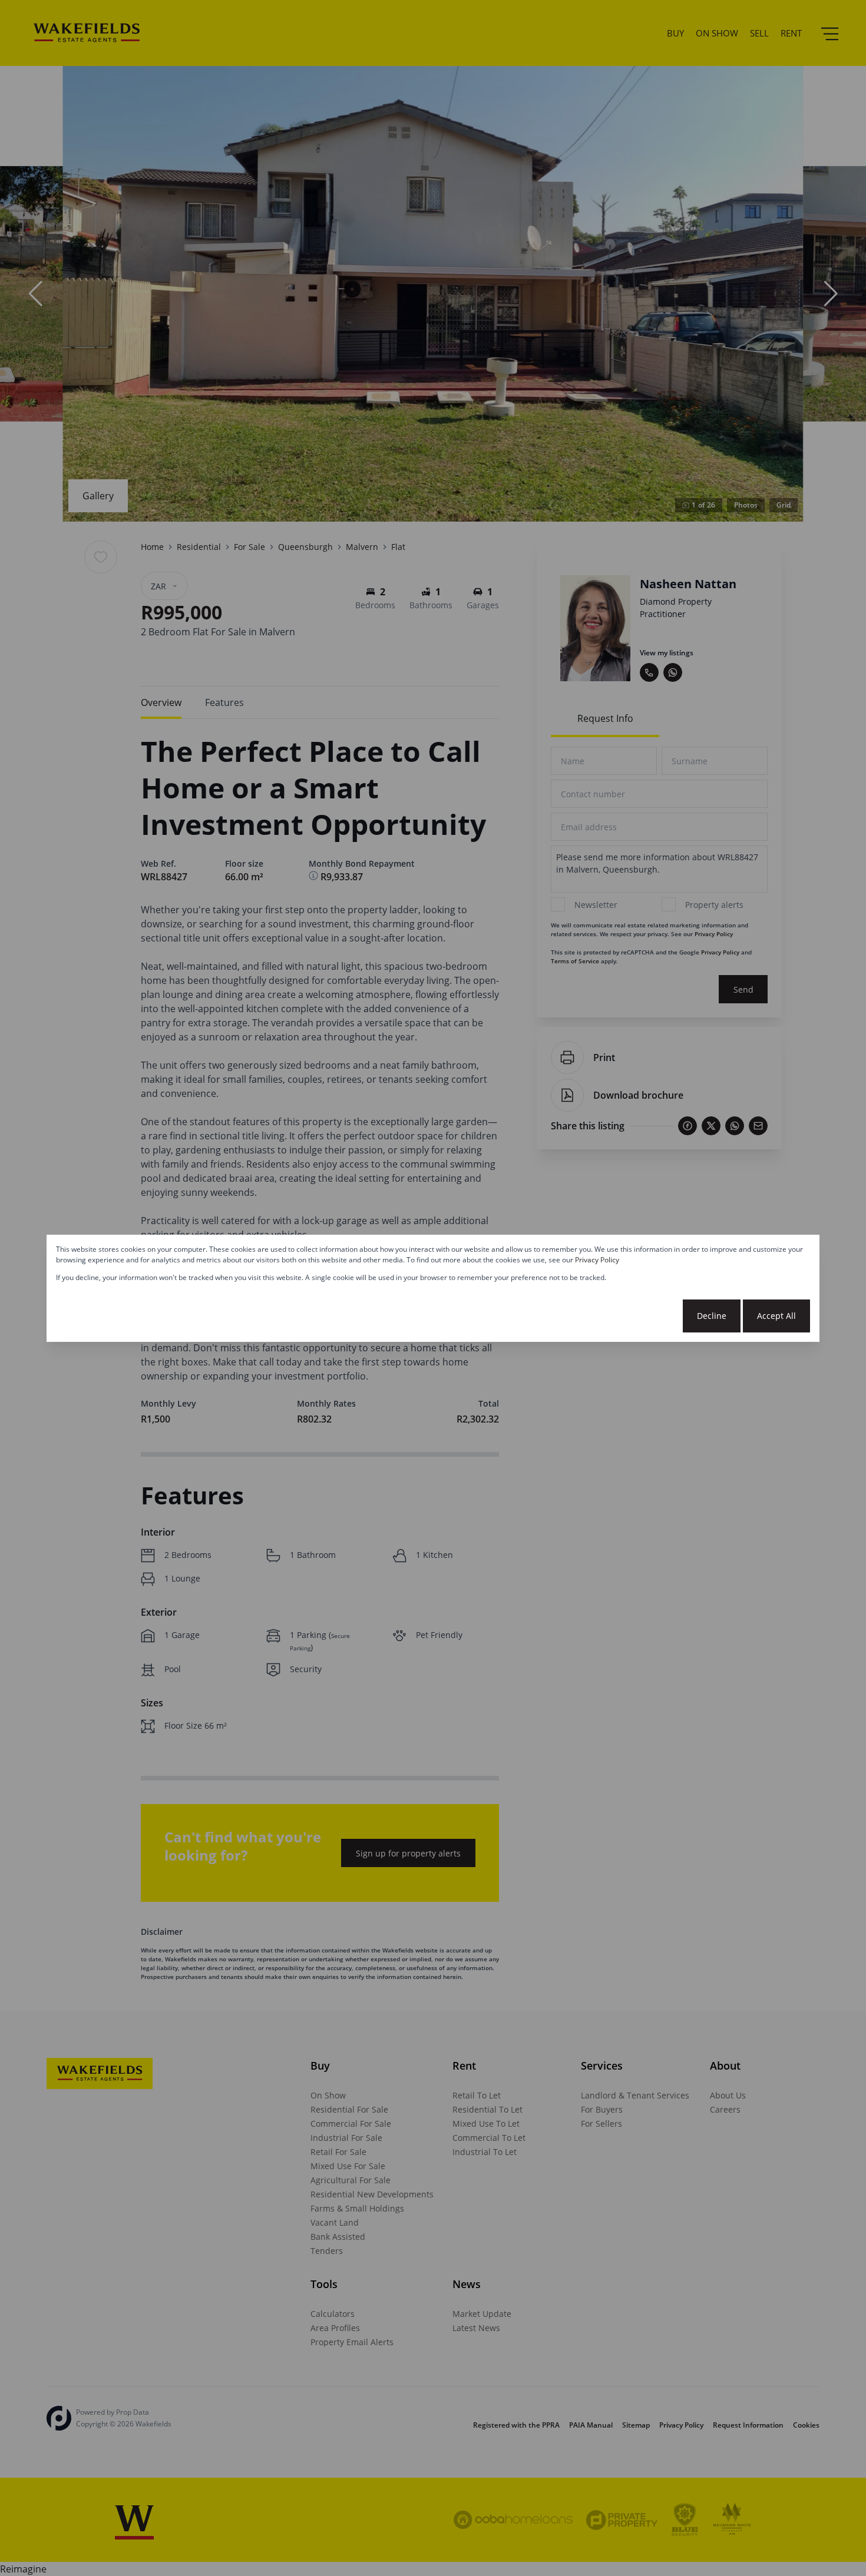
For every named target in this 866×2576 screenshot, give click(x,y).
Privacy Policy (597, 1260)
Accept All (776, 1316)
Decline (712, 1316)
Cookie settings (637, 1316)
